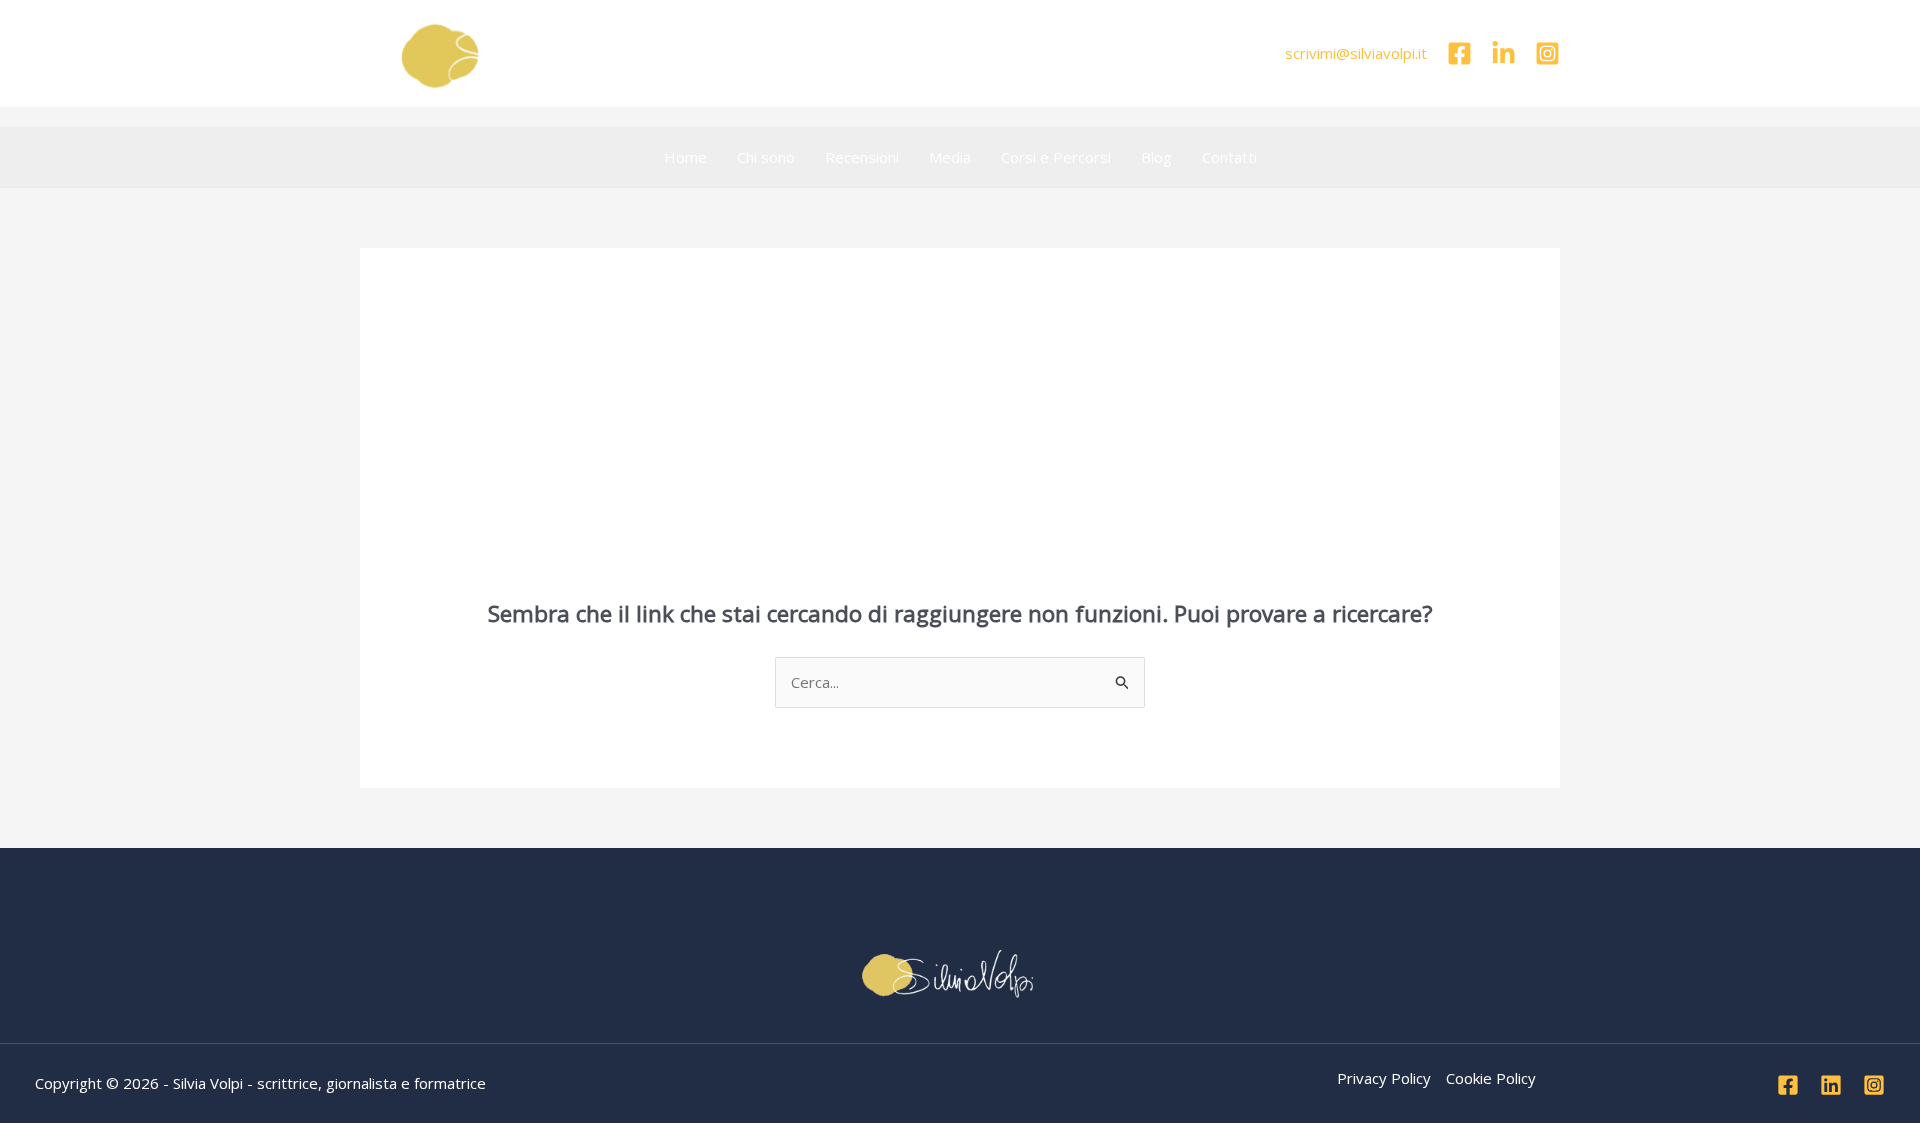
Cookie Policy (1491, 1078)
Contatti (1229, 157)
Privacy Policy (1384, 1078)
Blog (1156, 157)
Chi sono (766, 157)
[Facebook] (1459, 53)
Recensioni (862, 157)
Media (950, 157)
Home (685, 157)
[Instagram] (1547, 53)
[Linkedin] (1503, 53)
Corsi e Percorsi (1056, 157)
